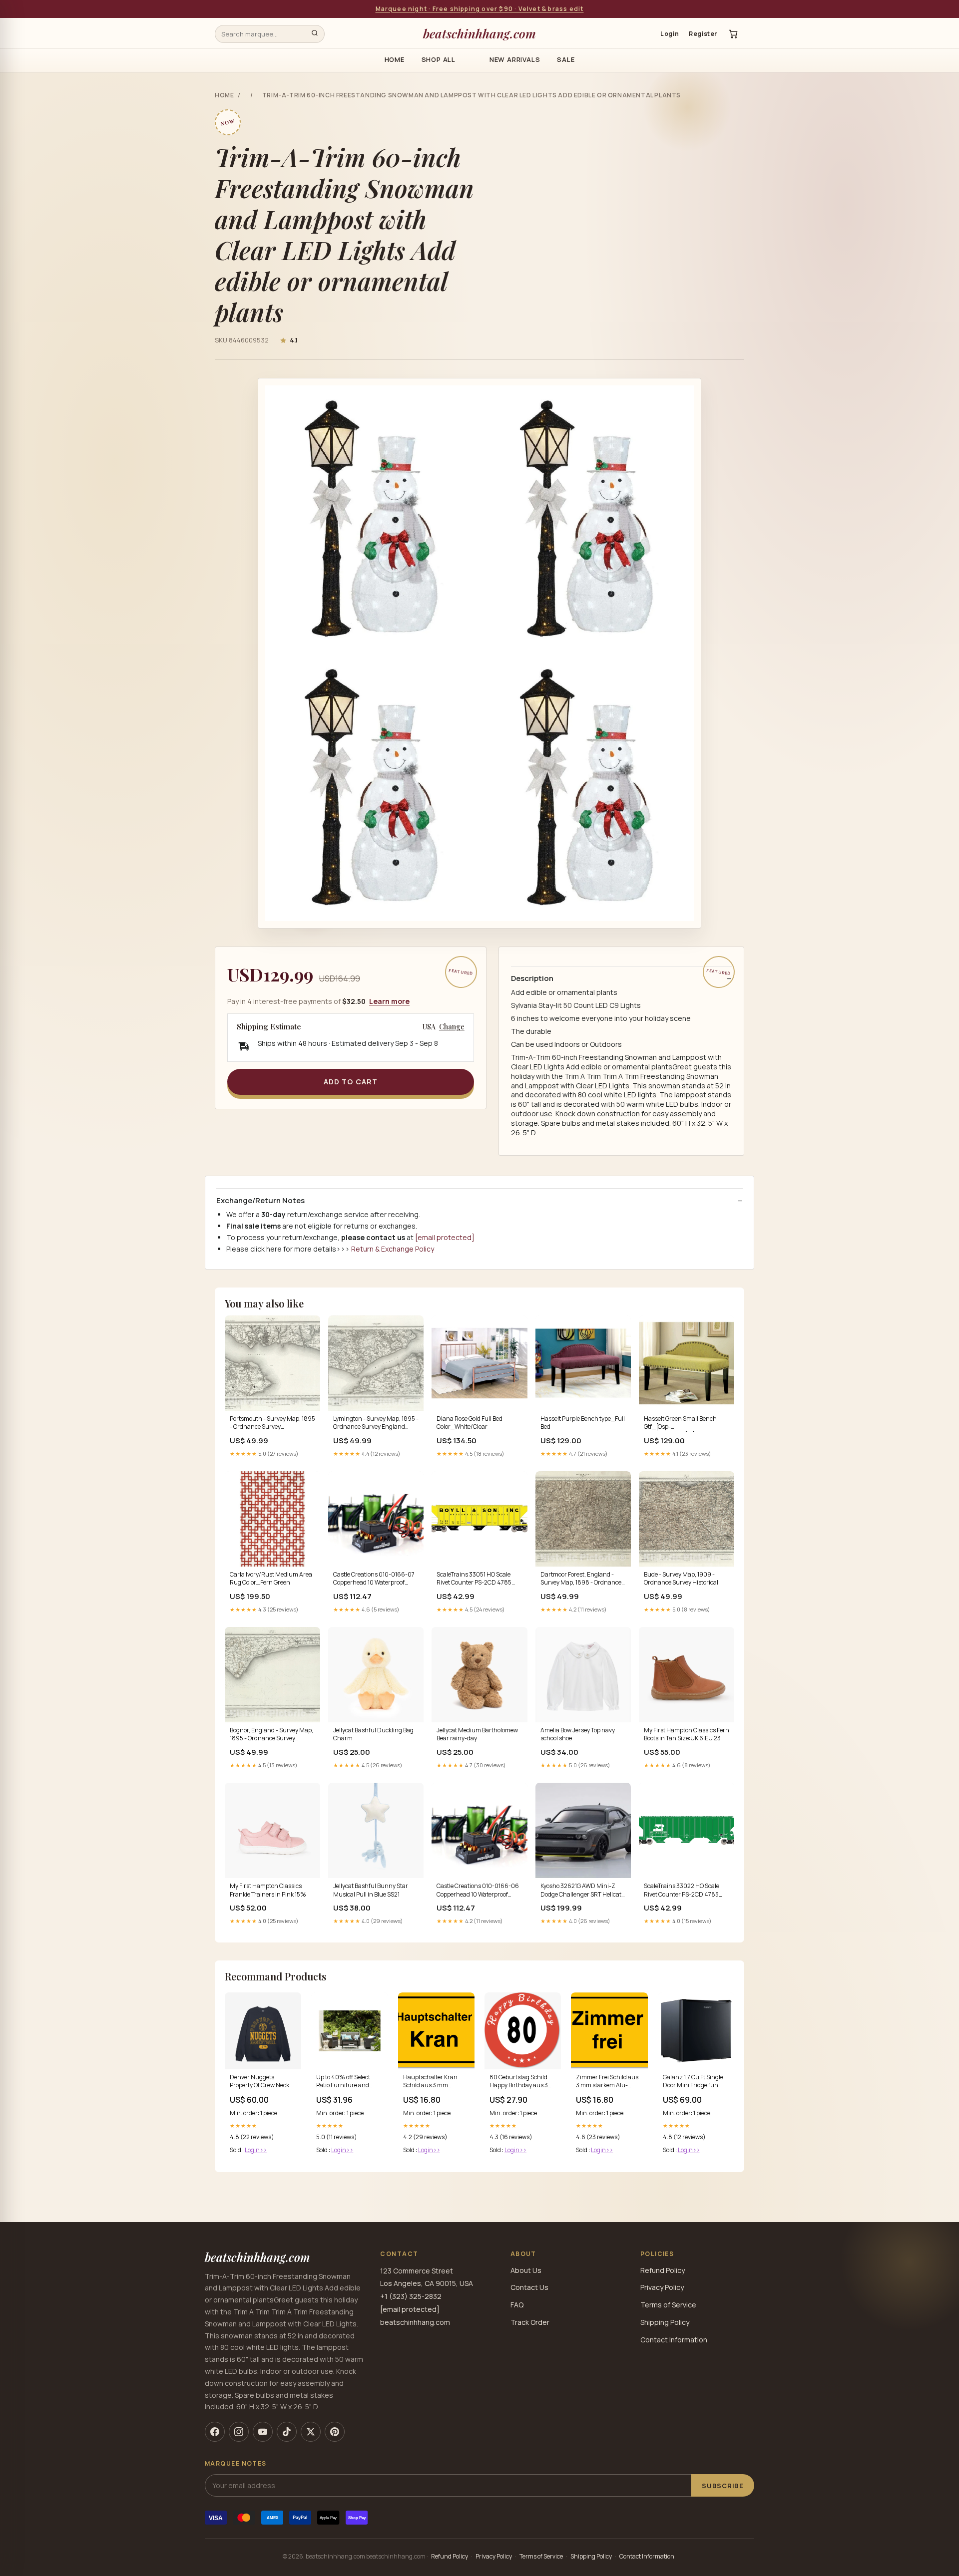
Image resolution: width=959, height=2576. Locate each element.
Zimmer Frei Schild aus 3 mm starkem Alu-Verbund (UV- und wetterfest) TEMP (607, 2082)
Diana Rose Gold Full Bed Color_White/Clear (470, 1423)
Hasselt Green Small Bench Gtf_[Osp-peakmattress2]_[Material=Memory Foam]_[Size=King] (687, 1423)
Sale (566, 59)
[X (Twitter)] (311, 2432)
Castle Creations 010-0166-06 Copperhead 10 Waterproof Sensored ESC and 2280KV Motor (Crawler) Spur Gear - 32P (478, 1891)
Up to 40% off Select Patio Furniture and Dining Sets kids (343, 2082)
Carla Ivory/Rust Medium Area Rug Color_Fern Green (271, 1579)
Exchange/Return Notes (260, 1201)
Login (670, 34)
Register (703, 34)
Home (395, 59)
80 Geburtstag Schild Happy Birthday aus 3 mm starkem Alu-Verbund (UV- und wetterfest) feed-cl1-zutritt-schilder (519, 2082)
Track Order (530, 2322)
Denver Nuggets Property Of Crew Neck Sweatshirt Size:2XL (259, 2082)
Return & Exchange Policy (393, 1249)
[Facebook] (215, 2432)
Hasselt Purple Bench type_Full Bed (583, 1423)
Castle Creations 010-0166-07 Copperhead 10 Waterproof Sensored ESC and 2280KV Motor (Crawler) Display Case (374, 1579)
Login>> (256, 2150)
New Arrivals (515, 59)
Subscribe (723, 2486)
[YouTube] (263, 2432)
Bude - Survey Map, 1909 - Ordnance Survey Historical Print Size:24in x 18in (681, 1579)
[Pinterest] (335, 2432)
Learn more (389, 1001)
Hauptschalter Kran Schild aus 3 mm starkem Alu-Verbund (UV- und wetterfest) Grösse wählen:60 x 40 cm (434, 2082)
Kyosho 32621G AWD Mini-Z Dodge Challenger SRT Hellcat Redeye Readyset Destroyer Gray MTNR (581, 1891)
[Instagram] (239, 2432)
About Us (526, 2270)
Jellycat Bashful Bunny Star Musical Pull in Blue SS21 (371, 1890)
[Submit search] (315, 34)
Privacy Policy (662, 2287)
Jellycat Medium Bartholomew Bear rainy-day (477, 1734)
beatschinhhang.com (479, 33)
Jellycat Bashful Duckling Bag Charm (373, 1734)
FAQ (517, 2305)
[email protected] (445, 1237)
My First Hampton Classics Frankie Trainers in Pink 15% (268, 1890)
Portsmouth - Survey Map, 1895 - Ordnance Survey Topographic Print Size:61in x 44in (272, 1423)
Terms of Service (668, 2305)
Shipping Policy (665, 2322)
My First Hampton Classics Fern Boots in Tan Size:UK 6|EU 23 (687, 1734)
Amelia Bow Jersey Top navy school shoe (578, 1734)
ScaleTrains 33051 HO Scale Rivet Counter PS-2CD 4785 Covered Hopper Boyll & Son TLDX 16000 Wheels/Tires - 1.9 (478, 1579)
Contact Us (529, 2287)
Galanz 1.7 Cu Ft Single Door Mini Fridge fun (693, 2081)
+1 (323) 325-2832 (411, 2296)
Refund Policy (663, 2270)
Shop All (439, 59)
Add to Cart (351, 1082)
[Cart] (733, 34)
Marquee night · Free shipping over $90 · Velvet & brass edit (480, 9)
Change (452, 1027)
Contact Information (674, 2340)
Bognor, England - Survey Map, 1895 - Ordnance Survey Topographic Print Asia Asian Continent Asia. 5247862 (271, 1735)
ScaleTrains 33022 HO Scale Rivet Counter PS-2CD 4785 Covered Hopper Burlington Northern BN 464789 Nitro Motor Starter (682, 1891)
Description (532, 978)
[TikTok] (287, 2432)
